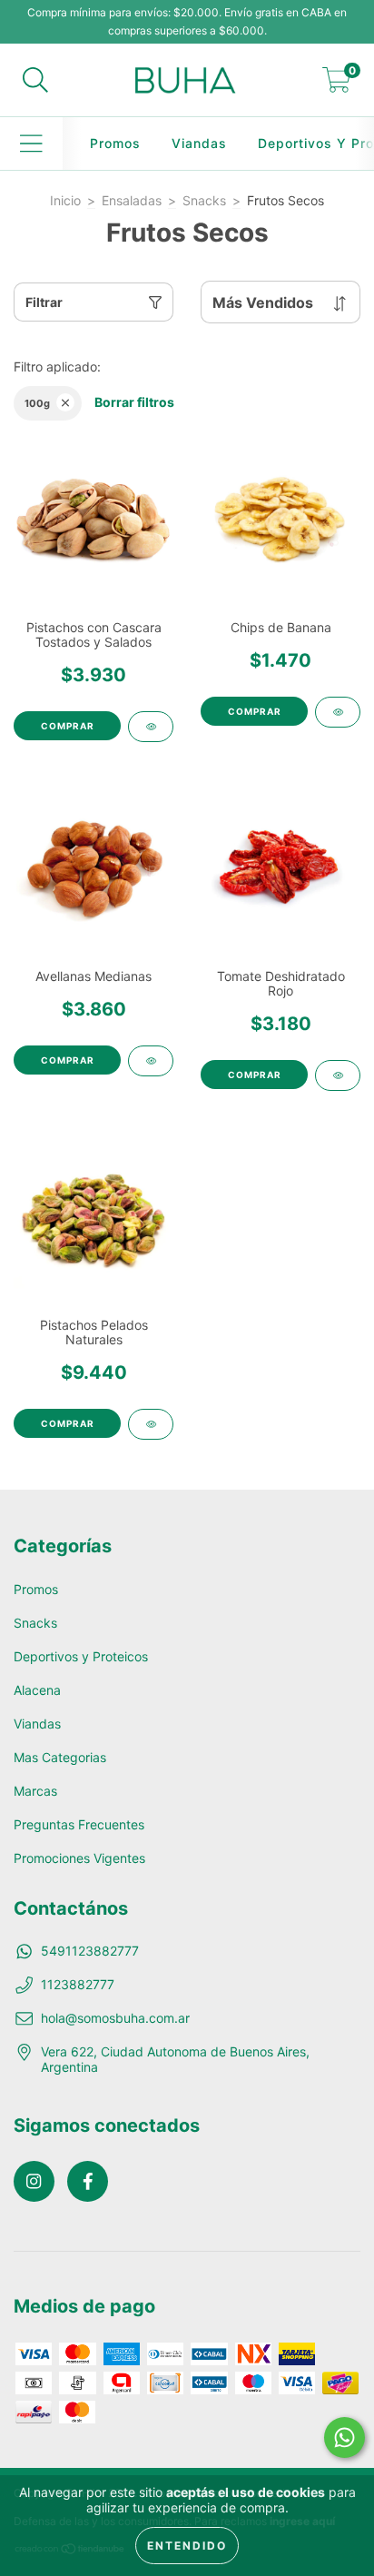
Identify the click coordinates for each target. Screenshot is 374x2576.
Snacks (204, 200)
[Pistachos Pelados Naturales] (151, 1424)
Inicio (65, 200)
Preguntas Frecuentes (79, 1824)
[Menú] (31, 144)
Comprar (68, 726)
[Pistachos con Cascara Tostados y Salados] (151, 727)
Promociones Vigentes (79, 1858)
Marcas (35, 1791)
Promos (115, 143)
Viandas (199, 143)
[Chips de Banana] (338, 712)
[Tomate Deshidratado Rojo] (338, 1075)
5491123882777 (90, 1951)
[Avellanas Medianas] (151, 1061)
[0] (337, 85)
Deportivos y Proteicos (81, 1656)
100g (37, 403)
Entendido (187, 2546)
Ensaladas (132, 200)
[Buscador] (35, 80)
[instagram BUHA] (34, 2181)
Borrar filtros (134, 402)
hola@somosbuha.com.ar (115, 2018)
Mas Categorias (60, 1757)
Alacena (37, 1690)
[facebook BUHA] (88, 2181)
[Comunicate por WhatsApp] (344, 2437)
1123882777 (78, 1984)
